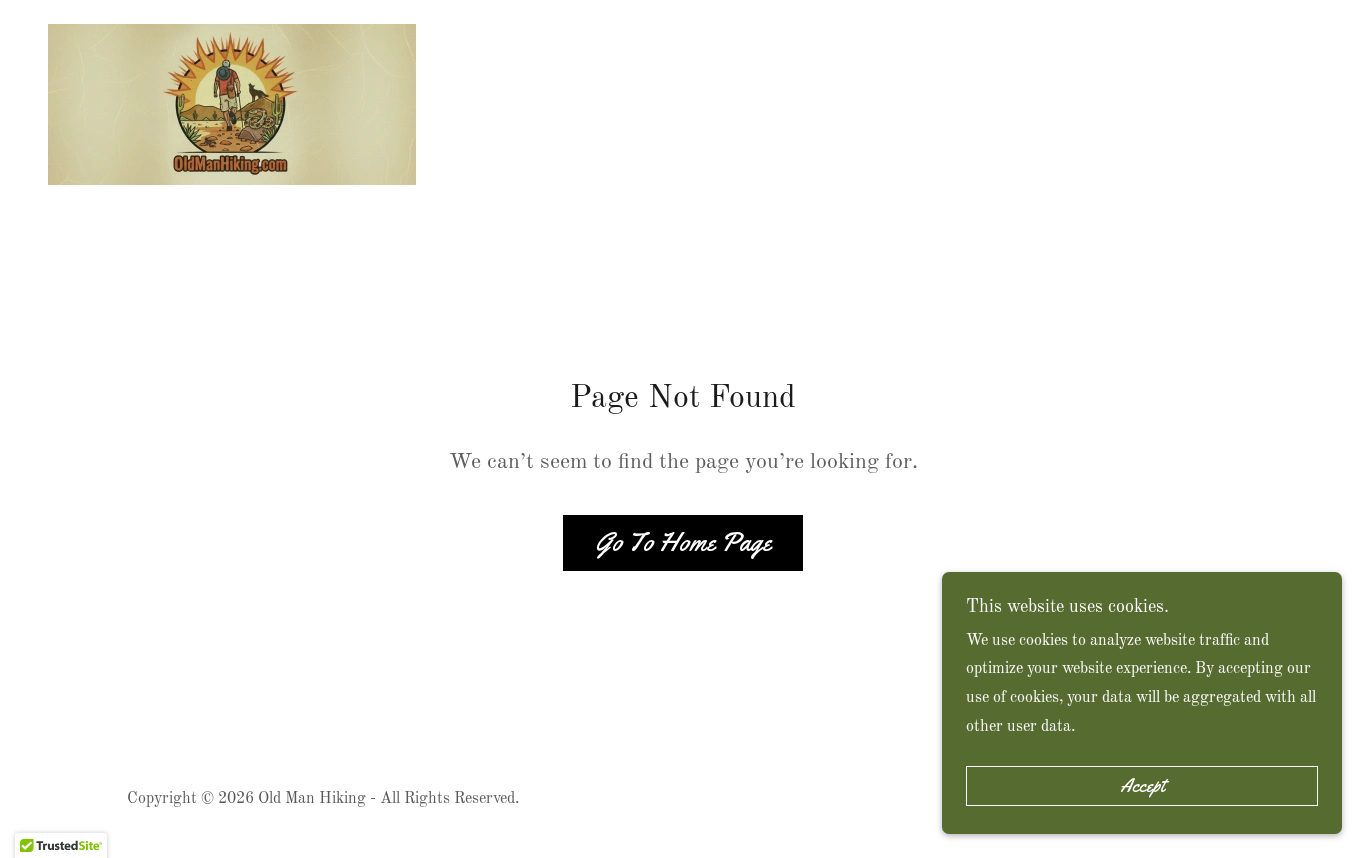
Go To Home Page (683, 542)
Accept (1142, 786)
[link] (232, 104)
